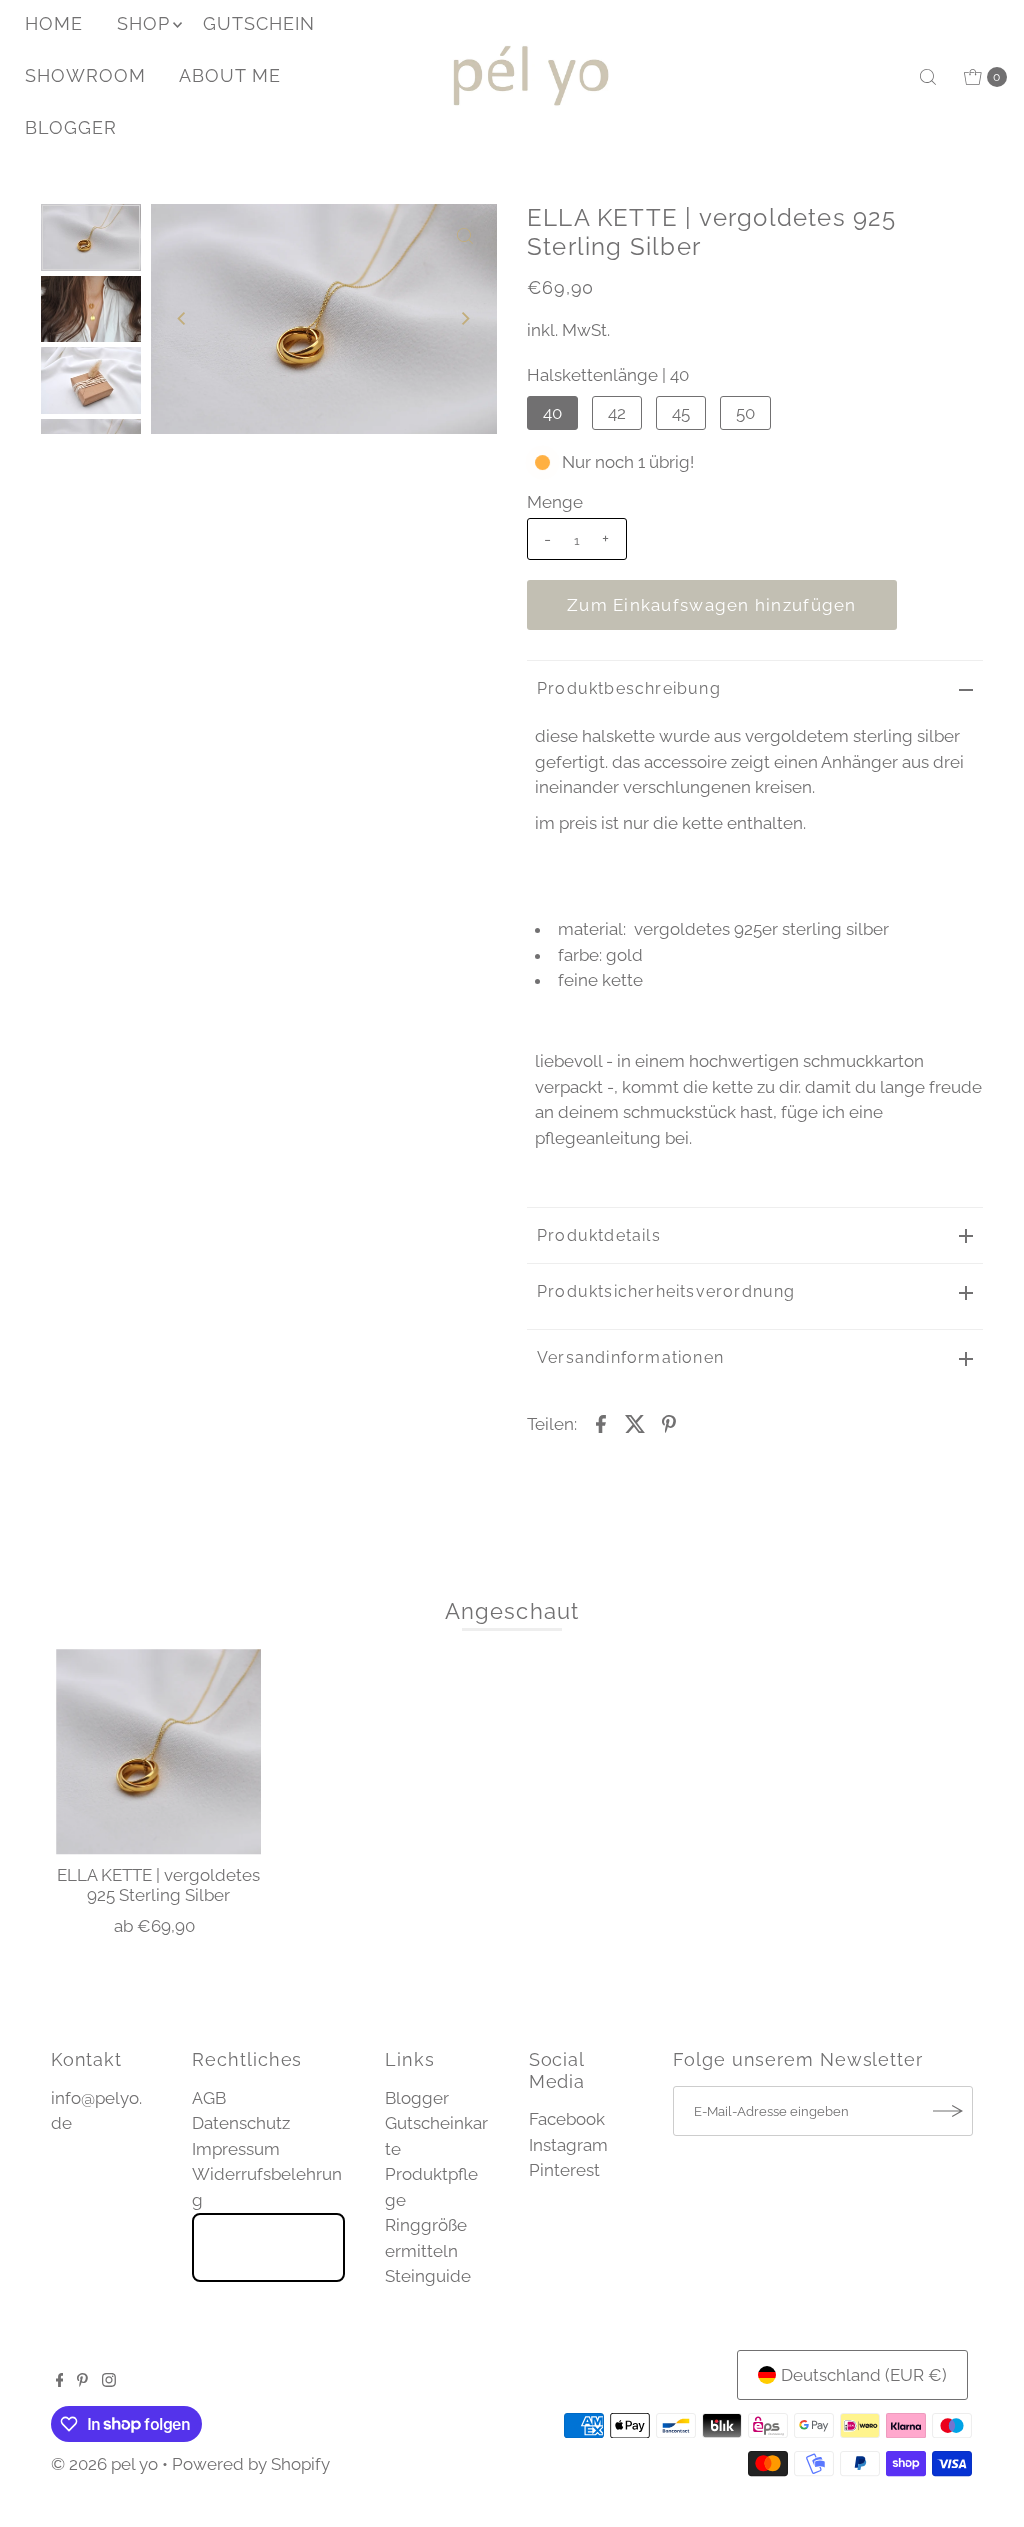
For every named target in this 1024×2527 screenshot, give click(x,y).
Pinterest (564, 2170)
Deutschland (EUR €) (864, 2375)
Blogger (417, 2098)
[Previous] (183, 319)
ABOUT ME (229, 75)
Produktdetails (599, 1235)
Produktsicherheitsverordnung (666, 1291)
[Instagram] (109, 2381)
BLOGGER (70, 127)
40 (552, 413)
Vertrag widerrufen (268, 2247)
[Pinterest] (82, 2381)
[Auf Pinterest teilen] (669, 1423)
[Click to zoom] (465, 236)
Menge (555, 502)
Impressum (236, 2149)
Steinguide (428, 2276)
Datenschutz (241, 2123)
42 (617, 413)
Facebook (567, 2119)
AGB (209, 2098)
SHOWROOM (85, 75)
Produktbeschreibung (629, 688)
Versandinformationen (630, 1357)
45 (681, 413)
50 (745, 413)
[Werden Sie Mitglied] (948, 2111)
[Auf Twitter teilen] (635, 1423)
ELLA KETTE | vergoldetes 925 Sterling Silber (158, 1885)
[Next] (465, 319)
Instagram (568, 2145)
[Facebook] (60, 2381)
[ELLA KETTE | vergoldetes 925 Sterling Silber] (159, 1752)
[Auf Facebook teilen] (601, 1423)
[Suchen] (928, 77)
